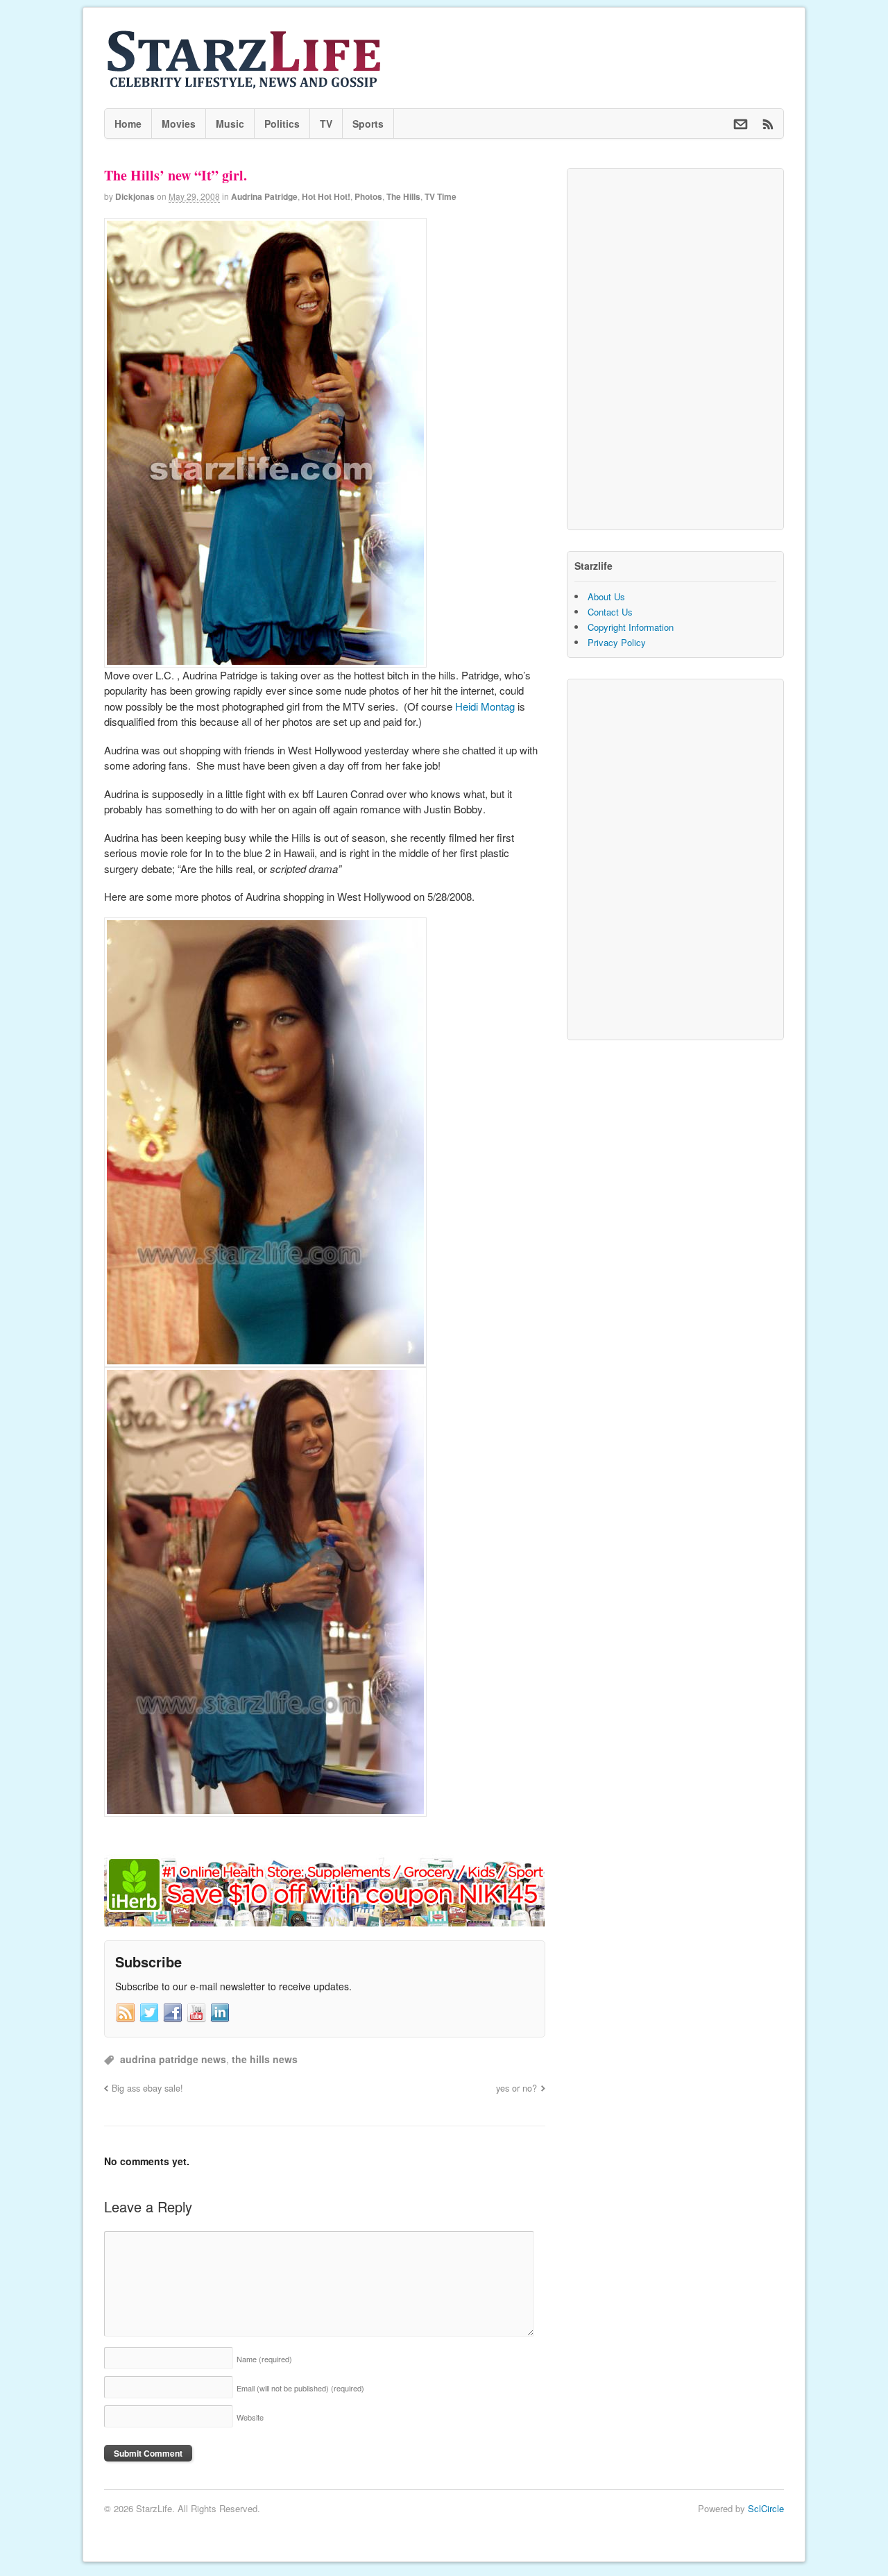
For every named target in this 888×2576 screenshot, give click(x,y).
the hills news (265, 2059)
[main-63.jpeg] (265, 1358)
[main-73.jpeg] (265, 1808)
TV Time (441, 196)
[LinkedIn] (220, 2013)
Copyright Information (631, 627)
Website (250, 2417)
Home (128, 124)
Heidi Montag (485, 706)
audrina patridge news (173, 2059)
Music (230, 124)
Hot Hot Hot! (326, 196)
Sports (368, 124)
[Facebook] (173, 2013)
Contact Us (610, 612)
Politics (282, 124)
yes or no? (516, 2088)
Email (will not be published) (300, 2388)
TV (326, 124)
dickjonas (135, 196)
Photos (368, 196)
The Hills (403, 196)
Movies (179, 124)
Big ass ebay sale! (147, 2088)
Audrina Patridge (264, 196)
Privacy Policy (617, 642)
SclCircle (766, 2508)
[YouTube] (196, 2013)
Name (264, 2359)
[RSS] (126, 2013)
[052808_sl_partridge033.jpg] (265, 659)
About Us (606, 596)
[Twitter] (149, 2013)
